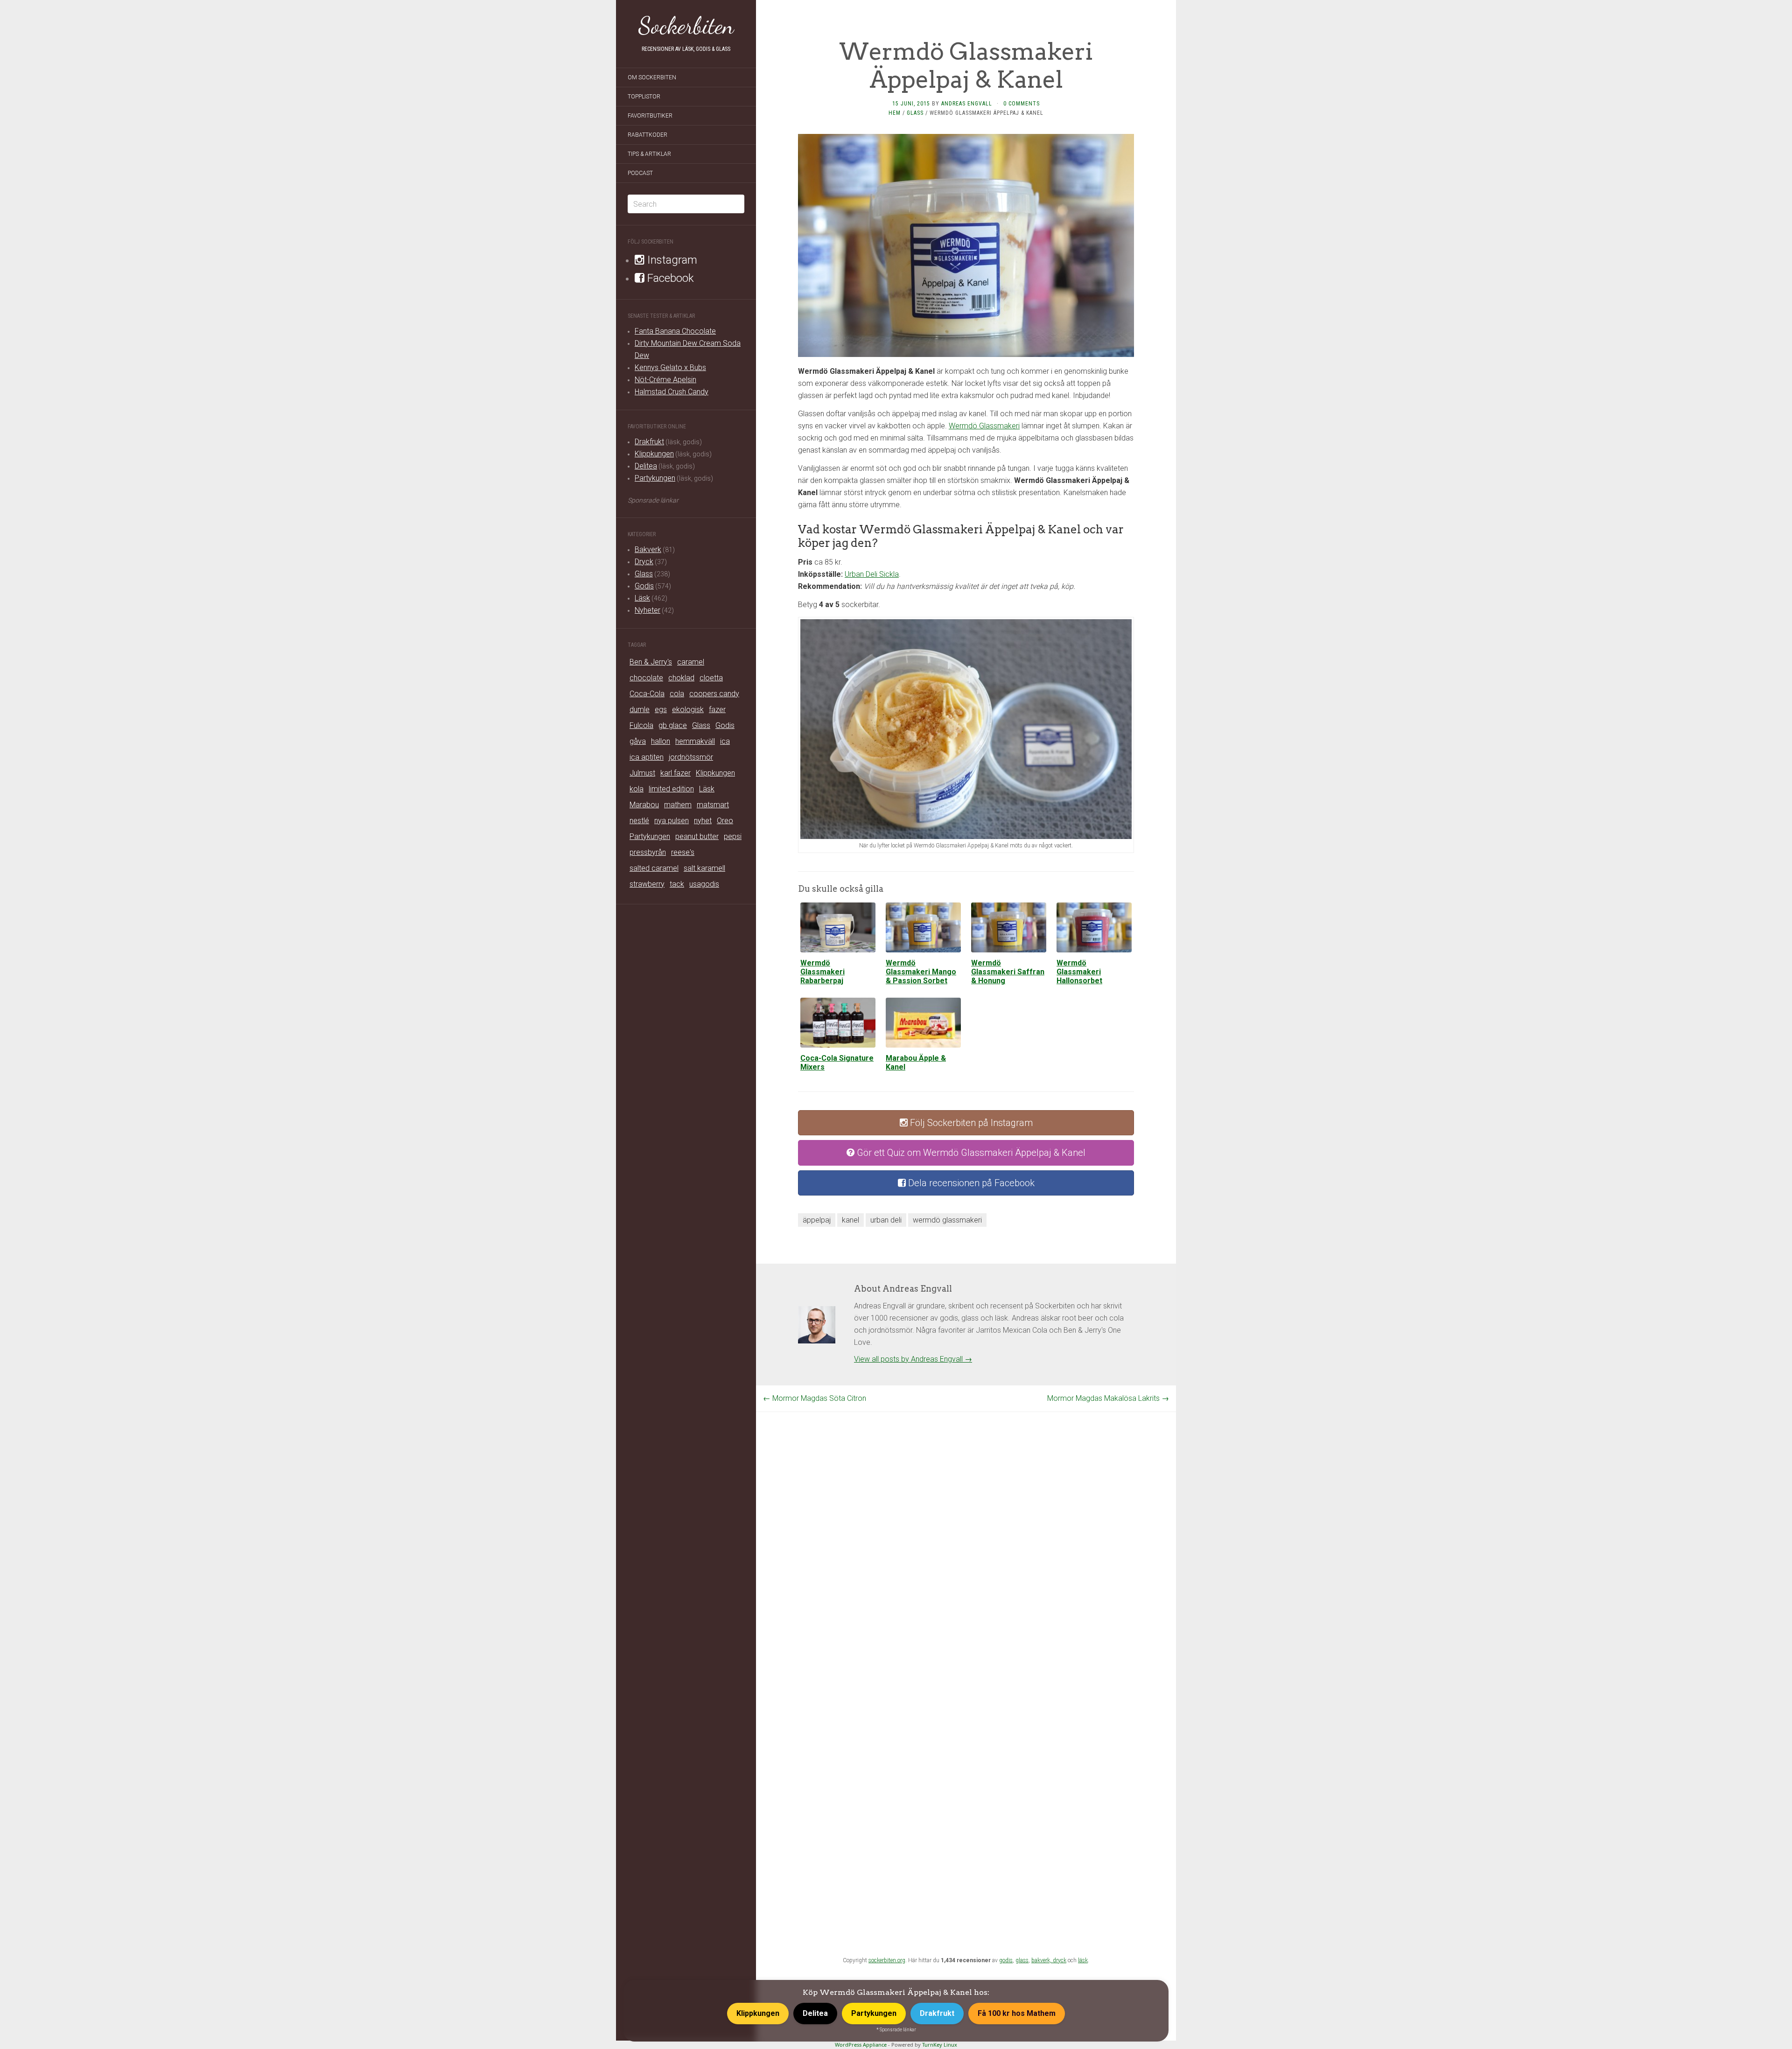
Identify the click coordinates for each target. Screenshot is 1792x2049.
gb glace (673, 725)
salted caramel (654, 868)
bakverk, (1042, 1960)
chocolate (646, 678)
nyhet (703, 821)
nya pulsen (672, 821)
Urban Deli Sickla (872, 574)
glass (1022, 1960)
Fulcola (641, 725)
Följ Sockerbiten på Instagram (970, 1123)
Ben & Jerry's (651, 662)
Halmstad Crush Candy (672, 392)
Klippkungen (654, 454)
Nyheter (647, 610)
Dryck (644, 562)
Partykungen (655, 478)
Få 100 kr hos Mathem (1017, 2013)
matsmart (713, 805)
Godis (644, 586)
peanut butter (697, 836)
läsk (1083, 1960)
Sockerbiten (686, 26)
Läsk (642, 598)
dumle (640, 710)
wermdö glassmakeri (947, 1220)
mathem (678, 805)
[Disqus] (966, 1529)
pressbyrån (648, 852)
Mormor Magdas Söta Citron (815, 1398)
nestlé (639, 821)
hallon (661, 741)
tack (677, 884)
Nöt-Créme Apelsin (665, 380)
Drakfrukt (649, 442)
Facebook (669, 278)
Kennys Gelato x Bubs (670, 367)
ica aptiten (647, 757)
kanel (850, 1220)
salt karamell (704, 868)
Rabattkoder (647, 135)
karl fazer (675, 773)
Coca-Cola (647, 694)
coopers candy (714, 694)
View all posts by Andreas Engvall (913, 1359)
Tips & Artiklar (649, 154)
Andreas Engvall (967, 104)
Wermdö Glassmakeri (984, 426)
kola (637, 789)
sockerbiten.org (887, 1960)
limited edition (671, 789)
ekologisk (688, 710)
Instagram (671, 260)
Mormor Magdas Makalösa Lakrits (1108, 1398)
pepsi (733, 836)
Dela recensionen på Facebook (970, 1183)
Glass (644, 574)
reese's (683, 852)
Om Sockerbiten (652, 77)
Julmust (642, 773)
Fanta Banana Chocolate (675, 331)
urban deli (886, 1220)
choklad (681, 678)
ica (725, 741)
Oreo (725, 821)
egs (661, 710)
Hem (895, 113)
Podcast (640, 173)
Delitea (646, 466)
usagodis (704, 884)
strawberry (647, 884)
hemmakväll (695, 741)
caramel (691, 662)
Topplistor (644, 97)
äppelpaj (817, 1220)
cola (677, 694)
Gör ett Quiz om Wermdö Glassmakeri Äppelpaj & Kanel (970, 1153)
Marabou (644, 805)
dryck (1060, 1960)
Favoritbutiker (650, 116)
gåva (638, 741)
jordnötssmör (691, 757)
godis (1006, 1960)
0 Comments (1022, 104)
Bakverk (648, 549)
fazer (717, 710)
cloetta (711, 678)
